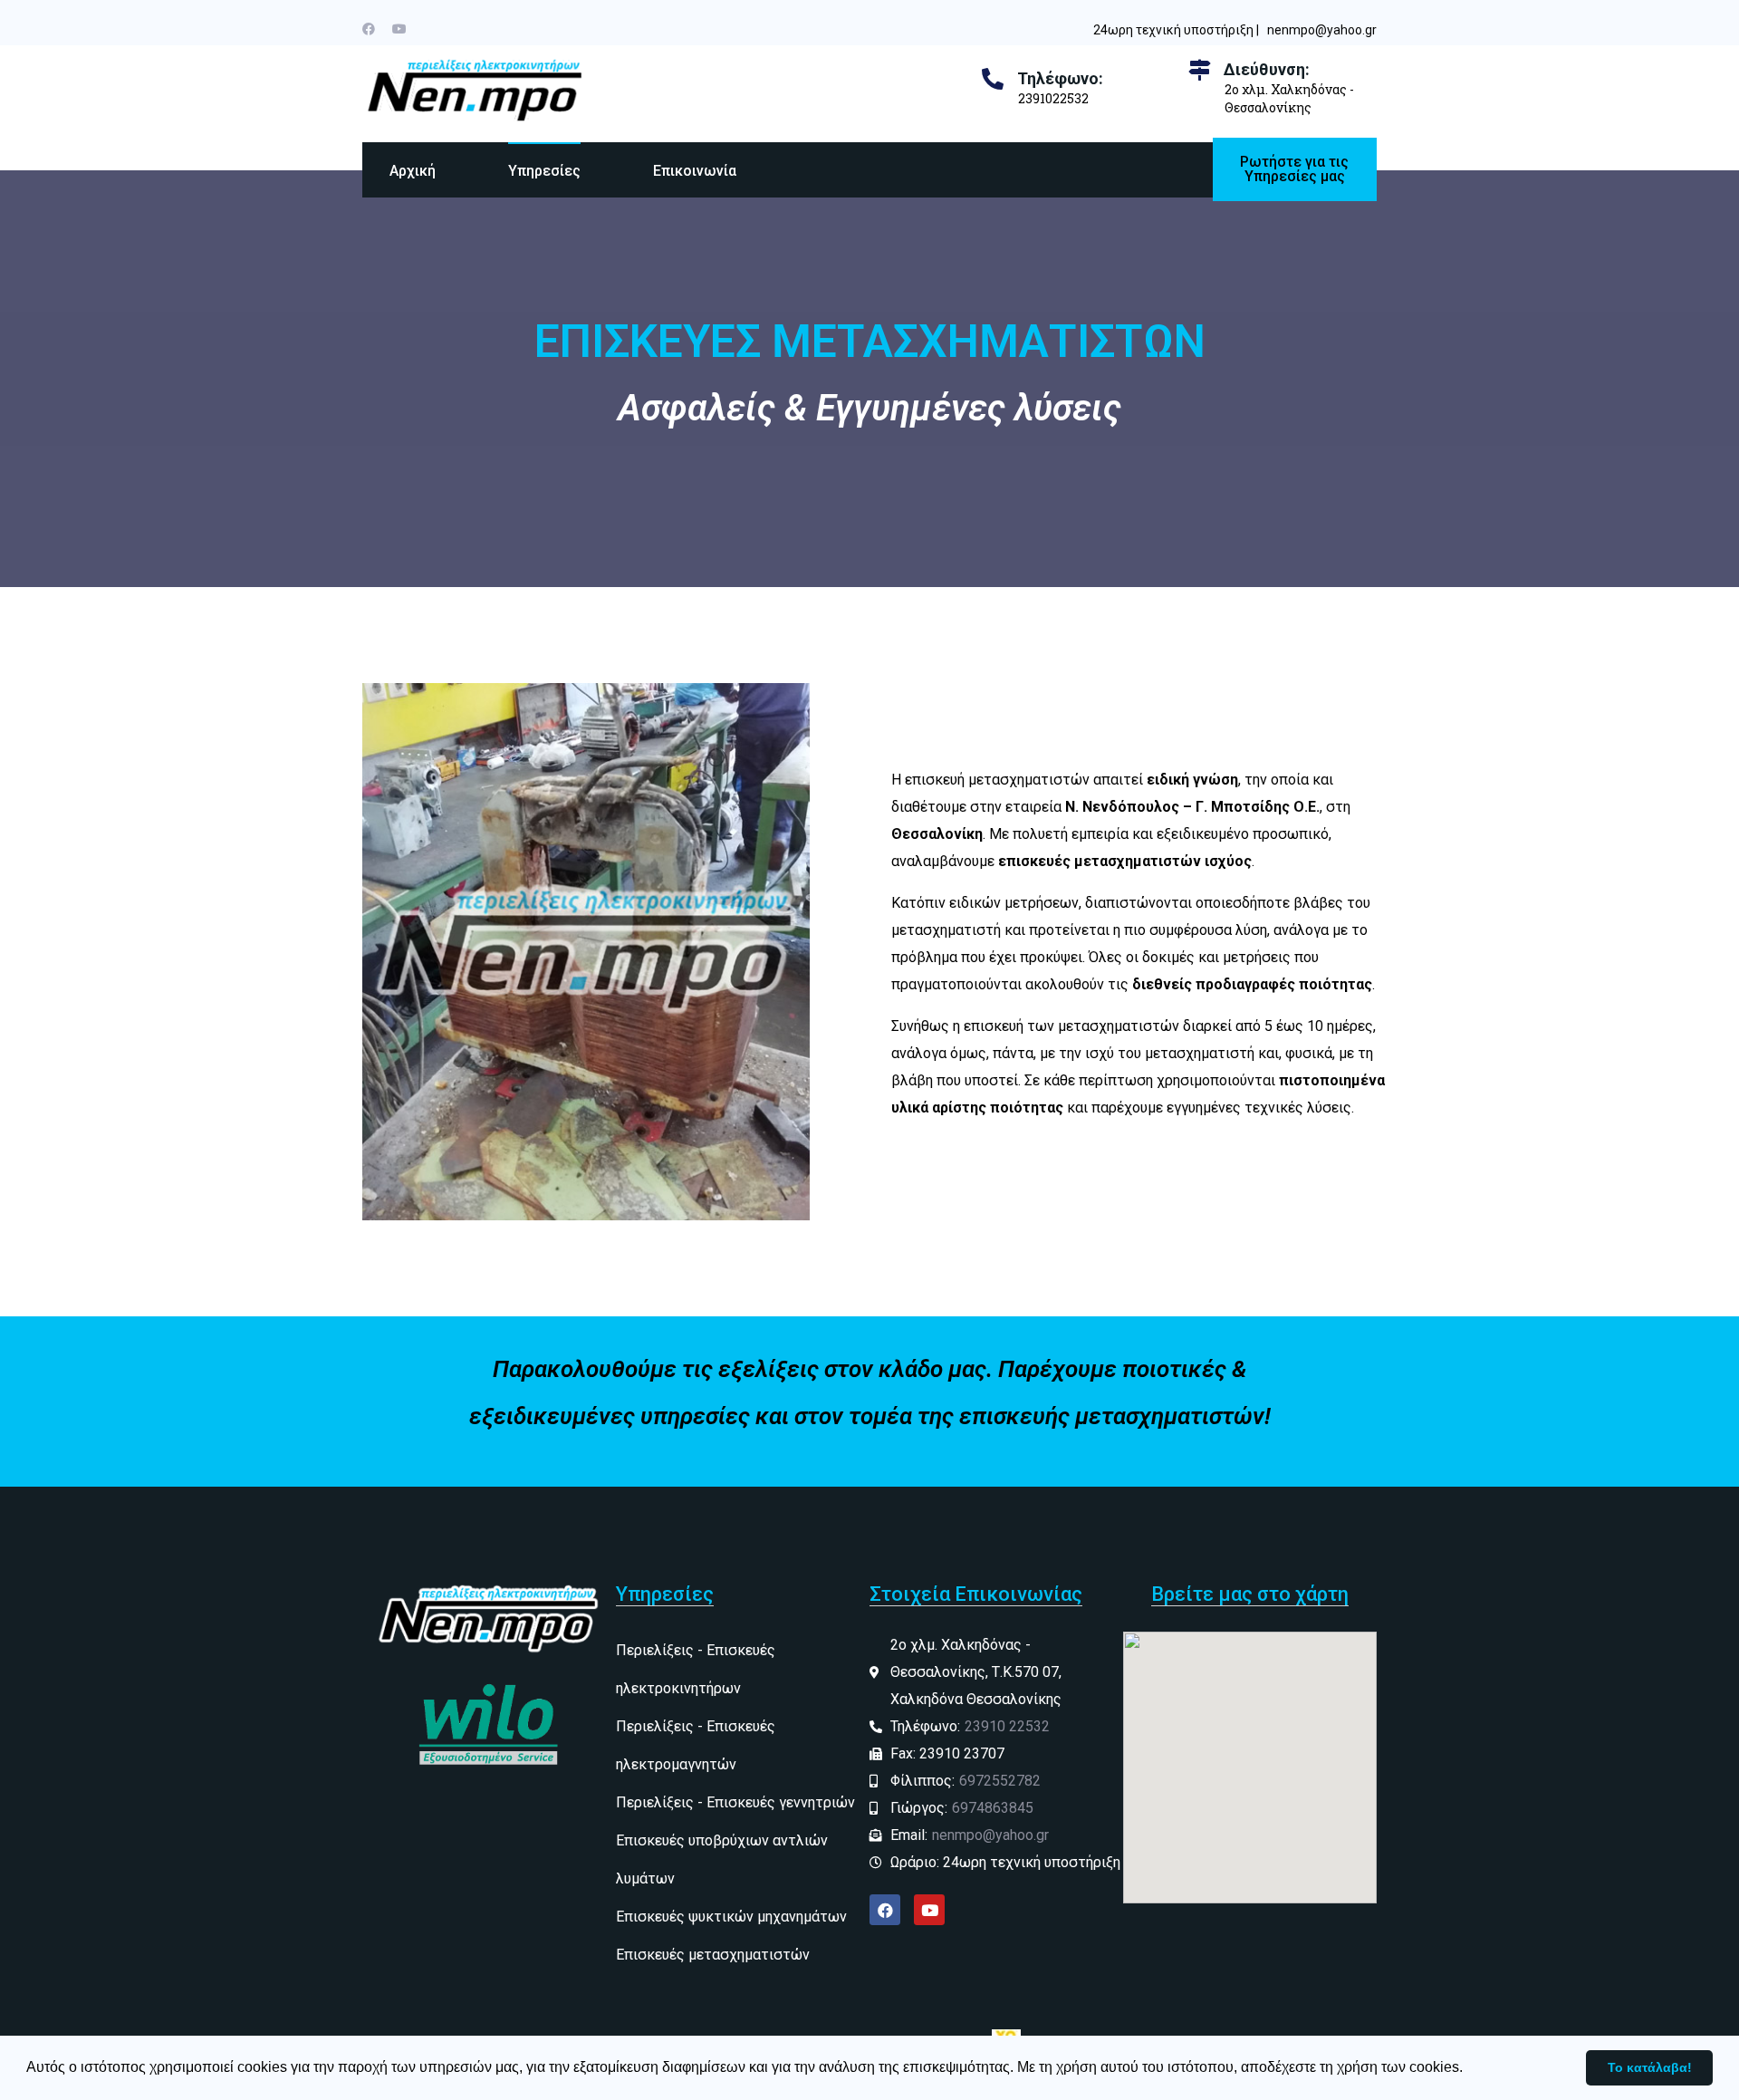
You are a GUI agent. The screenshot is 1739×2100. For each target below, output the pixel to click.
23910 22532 (1007, 1726)
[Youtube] (399, 29)
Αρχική (413, 171)
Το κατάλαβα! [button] (1650, 2067)
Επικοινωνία (695, 171)
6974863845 (993, 1808)
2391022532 (1053, 98)
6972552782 (1000, 1781)
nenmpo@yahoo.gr (1322, 30)
